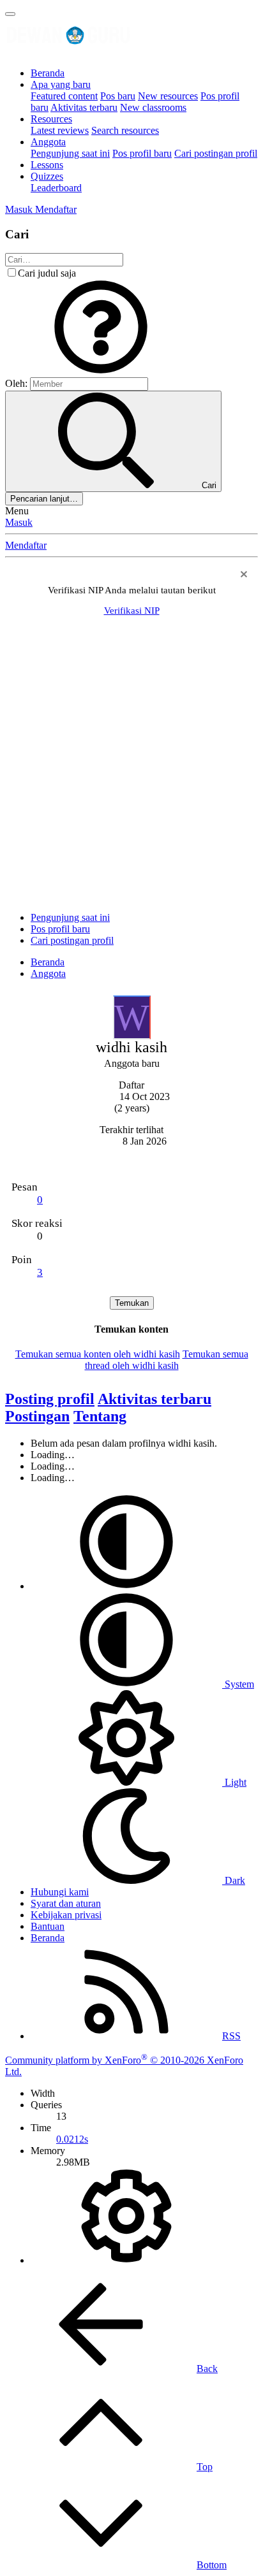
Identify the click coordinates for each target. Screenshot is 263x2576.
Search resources (125, 130)
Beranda (48, 73)
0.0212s (72, 2139)
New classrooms (153, 107)
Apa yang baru (61, 84)
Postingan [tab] (37, 1416)
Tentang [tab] (100, 1416)
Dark (234, 1880)
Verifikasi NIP (132, 611)
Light (234, 1782)
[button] (101, 371)
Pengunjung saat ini (70, 153)
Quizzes (47, 176)
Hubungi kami (60, 1892)
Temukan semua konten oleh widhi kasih (98, 1354)
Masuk (19, 522)
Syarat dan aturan (66, 1903)
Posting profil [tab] (50, 1399)
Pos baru (118, 96)
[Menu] (10, 14)
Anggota (48, 142)
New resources (168, 96)
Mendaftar (26, 545)
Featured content (64, 96)
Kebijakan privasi (66, 1915)
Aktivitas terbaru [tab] (154, 1399)
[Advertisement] (131, 771)
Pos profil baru (142, 153)
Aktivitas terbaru (84, 107)
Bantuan (48, 1926)
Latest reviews (60, 130)
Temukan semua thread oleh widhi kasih (167, 1360)
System (238, 1684)
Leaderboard (56, 188)
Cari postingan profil (216, 153)
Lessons (47, 165)
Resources (51, 119)
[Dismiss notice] (242, 576)
